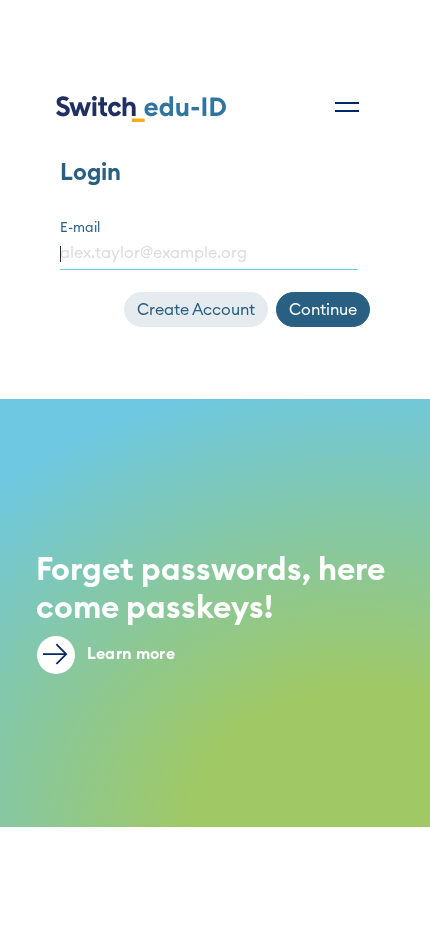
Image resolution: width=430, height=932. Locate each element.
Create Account (196, 310)
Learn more (129, 654)
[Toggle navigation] (347, 107)
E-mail (80, 228)
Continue (323, 310)
